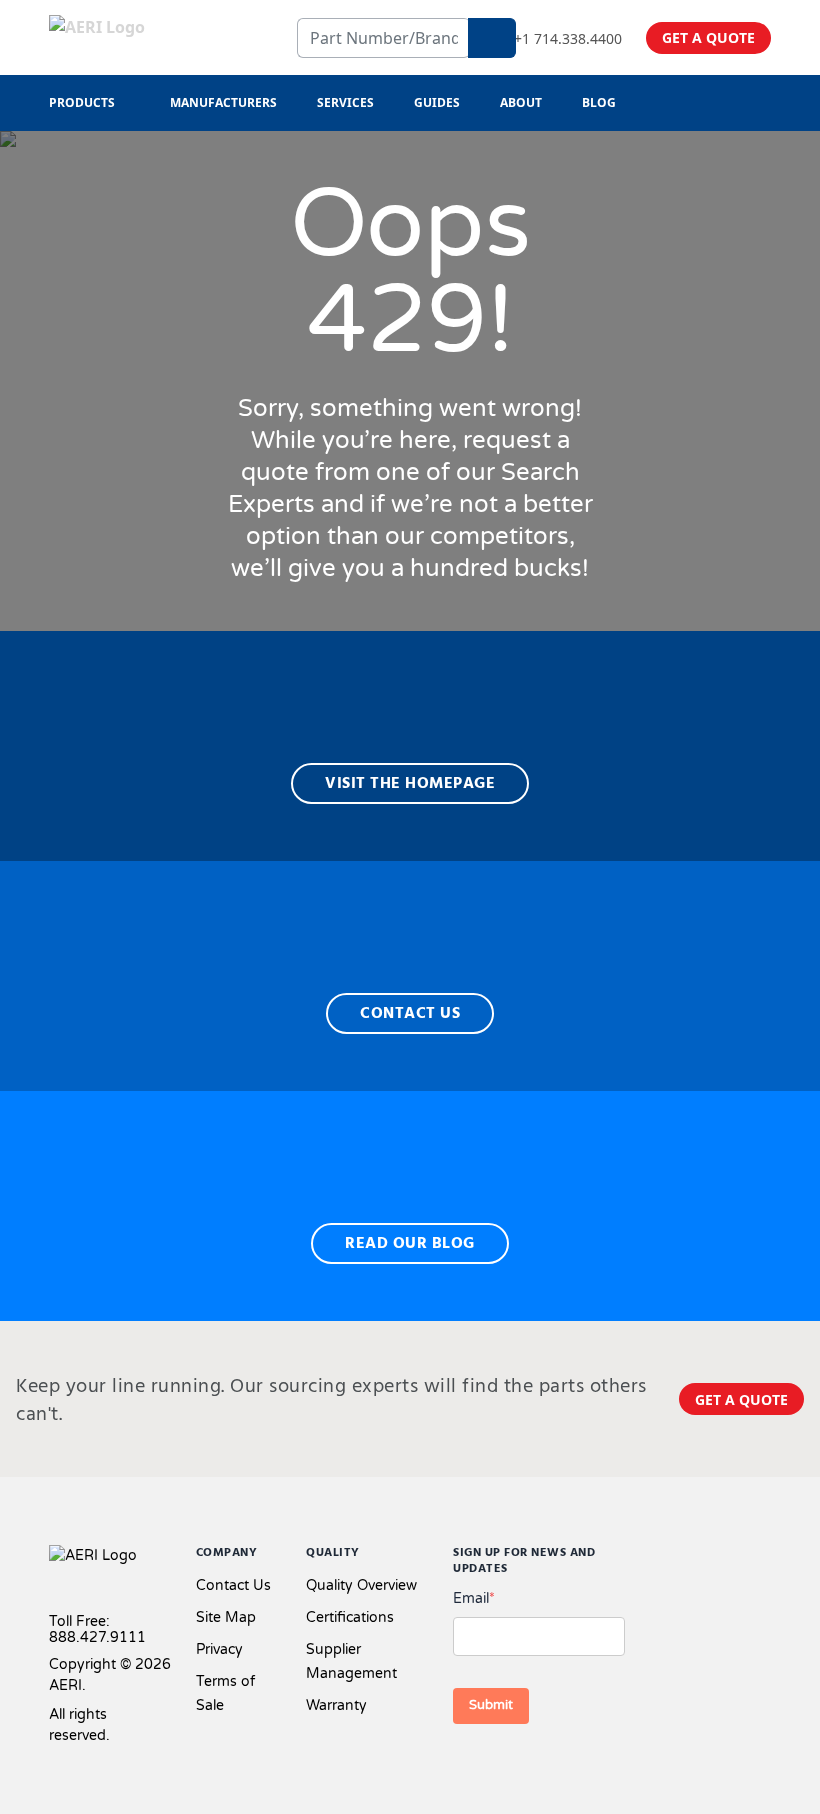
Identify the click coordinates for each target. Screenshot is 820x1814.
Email (474, 1598)
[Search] (492, 38)
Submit (491, 1705)
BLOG (599, 102)
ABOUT (521, 102)
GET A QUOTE (708, 37)
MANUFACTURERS (223, 102)
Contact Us (233, 1585)
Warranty (336, 1705)
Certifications (350, 1617)
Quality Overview (361, 1585)
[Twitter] (699, 1558)
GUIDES (437, 102)
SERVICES (345, 102)
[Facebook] (662, 1558)
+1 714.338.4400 (568, 38)
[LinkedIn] (731, 1558)
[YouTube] (763, 1558)
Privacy (219, 1649)
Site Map (226, 1617)
